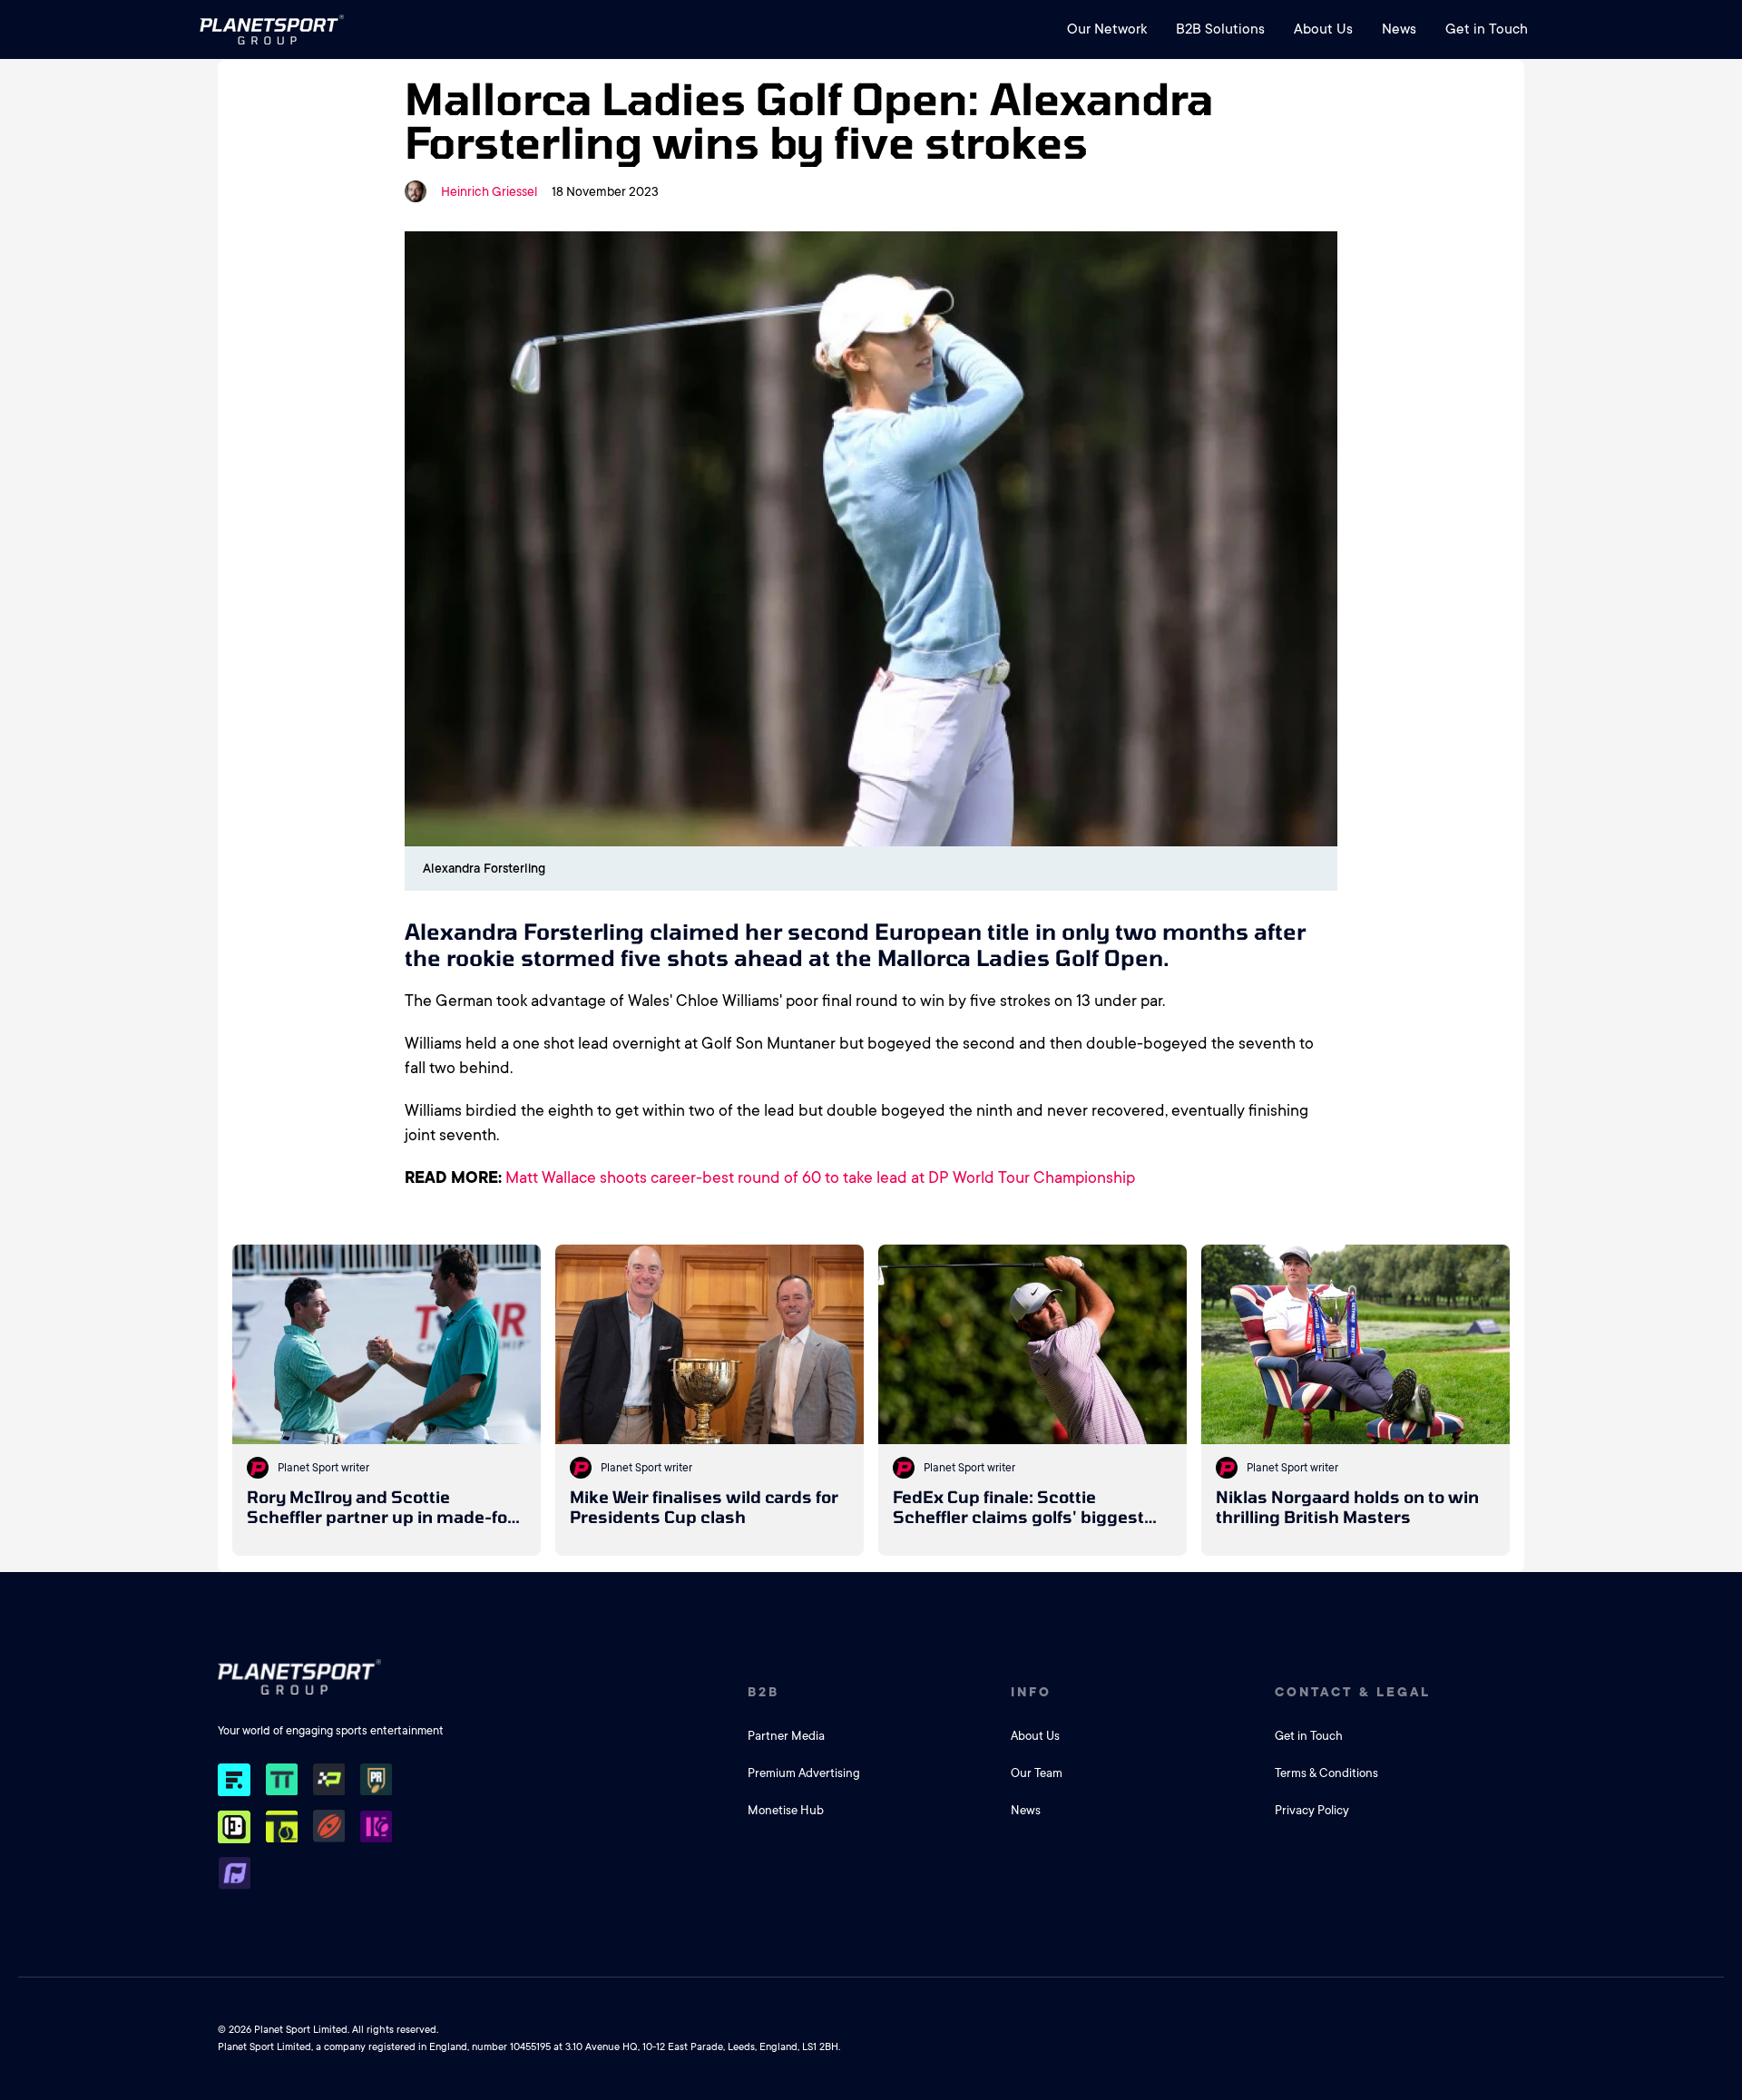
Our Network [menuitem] (1107, 29)
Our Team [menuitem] (1037, 1773)
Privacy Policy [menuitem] (1312, 1810)
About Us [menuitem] (1323, 29)
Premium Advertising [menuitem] (804, 1773)
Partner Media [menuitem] (786, 1736)
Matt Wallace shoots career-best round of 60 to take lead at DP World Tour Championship (820, 1177)
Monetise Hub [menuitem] (786, 1810)
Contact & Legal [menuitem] (1353, 1692)
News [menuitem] (1399, 29)
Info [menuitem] (1031, 1692)
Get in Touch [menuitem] (1487, 29)
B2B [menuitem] (763, 1692)
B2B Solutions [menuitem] (1220, 29)
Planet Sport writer (323, 1468)
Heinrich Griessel (489, 191)
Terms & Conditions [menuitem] (1326, 1773)
